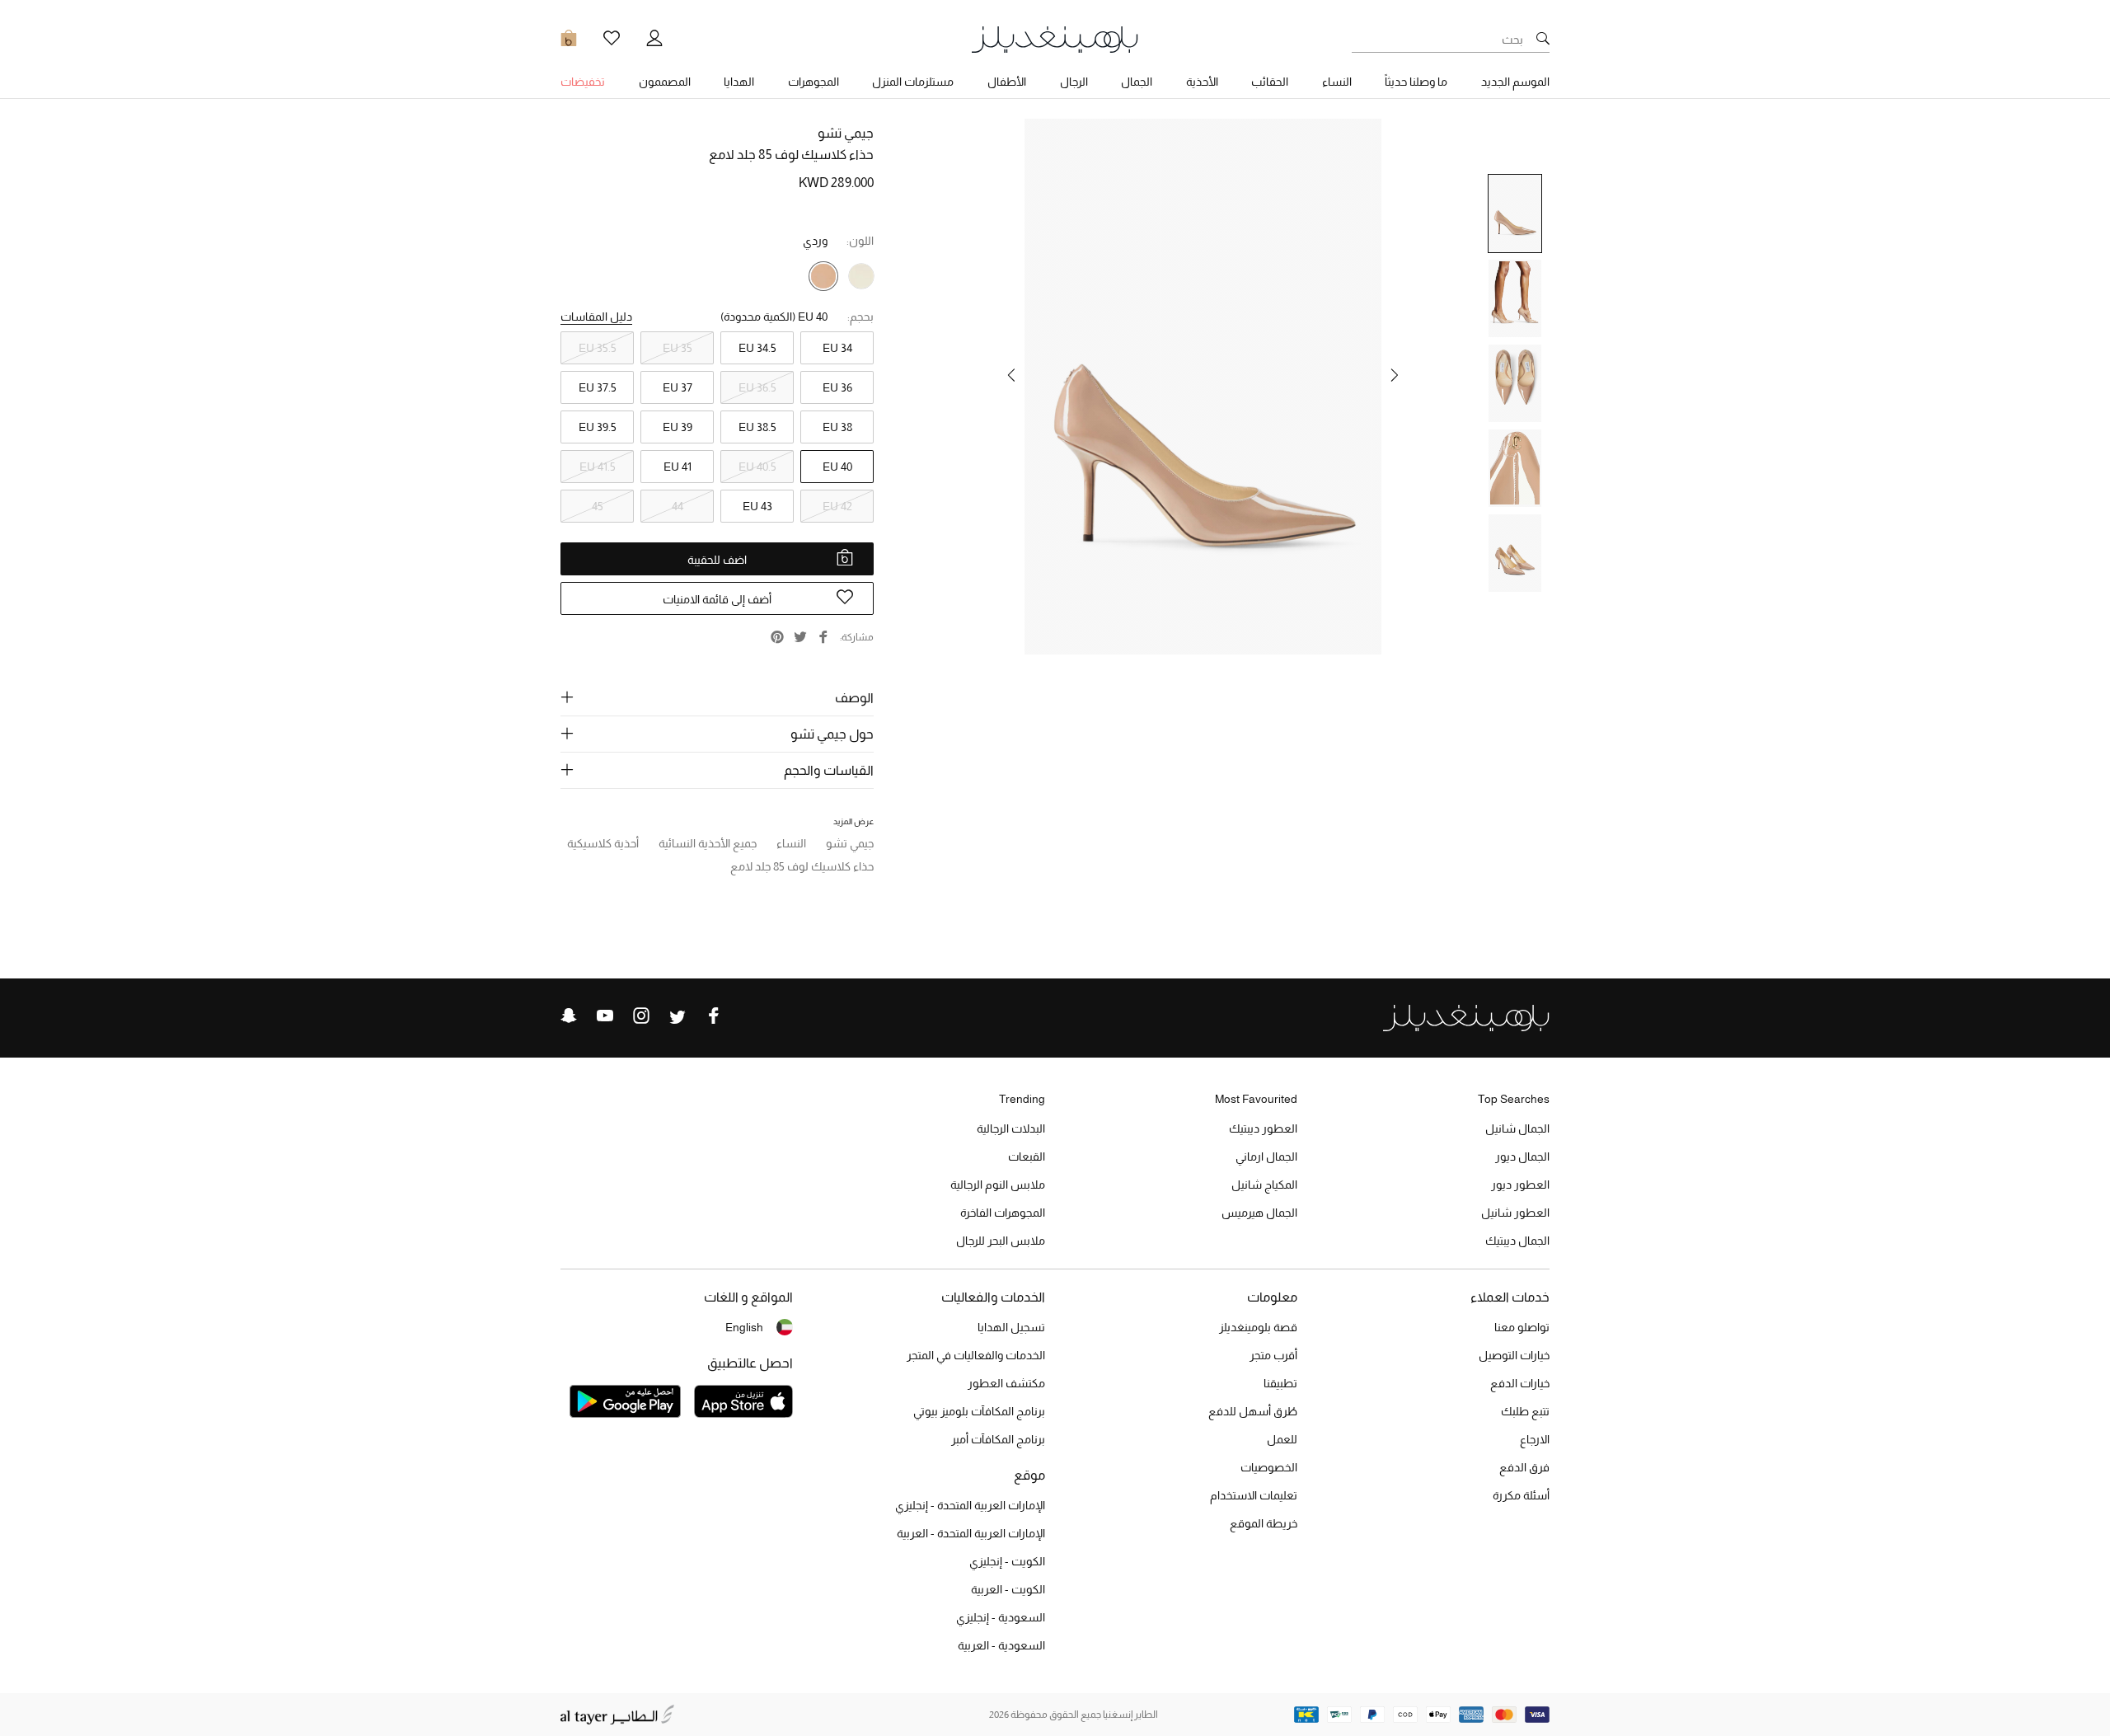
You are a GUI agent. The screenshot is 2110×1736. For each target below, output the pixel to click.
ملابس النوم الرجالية (998, 1185)
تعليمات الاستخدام (1254, 1495)
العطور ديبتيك (1263, 1128)
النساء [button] (1337, 82)
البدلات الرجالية (1011, 1128)
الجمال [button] (1137, 82)
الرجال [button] (1074, 82)
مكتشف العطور (1006, 1383)
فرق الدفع (1524, 1467)
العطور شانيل (1515, 1213)
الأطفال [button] (1007, 82)
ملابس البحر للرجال (1001, 1241)
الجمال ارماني (1266, 1157)
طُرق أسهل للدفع (1253, 1411)
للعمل (1282, 1439)
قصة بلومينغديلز (1258, 1327)
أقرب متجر (1273, 1355)
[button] (1395, 375)
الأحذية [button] (1202, 82)
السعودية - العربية (1001, 1645)
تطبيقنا (1280, 1383)
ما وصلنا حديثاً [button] (1416, 82)
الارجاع (1535, 1439)
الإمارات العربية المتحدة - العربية (971, 1533)
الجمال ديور (1522, 1157)
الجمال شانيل (1517, 1128)
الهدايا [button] (739, 82)
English (744, 1327)
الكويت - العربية (1008, 1589)
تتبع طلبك (1525, 1411)
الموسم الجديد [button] (1515, 82)
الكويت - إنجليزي (1007, 1561)
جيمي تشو (846, 133)
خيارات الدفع (1520, 1383)
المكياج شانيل (1264, 1185)
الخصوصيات (1269, 1467)
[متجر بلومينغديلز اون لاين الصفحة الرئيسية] (1055, 38)
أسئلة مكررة (1521, 1495)
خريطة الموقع (1264, 1523)
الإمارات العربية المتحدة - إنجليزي (970, 1505)
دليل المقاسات (596, 317)
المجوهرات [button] (814, 82)
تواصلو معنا (1522, 1327)
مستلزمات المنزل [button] (913, 82)
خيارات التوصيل (1514, 1355)
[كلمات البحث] (1543, 40)
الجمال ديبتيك (1517, 1241)
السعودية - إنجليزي (1001, 1617)
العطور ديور (1520, 1185)
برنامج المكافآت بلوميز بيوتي (979, 1411)
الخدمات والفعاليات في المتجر (976, 1355)
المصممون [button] (665, 82)
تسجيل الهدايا (1011, 1327)
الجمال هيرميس (1259, 1213)
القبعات (1027, 1157)
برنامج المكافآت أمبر (998, 1439)
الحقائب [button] (1270, 82)
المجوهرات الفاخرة (1003, 1213)
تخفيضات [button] (583, 82)
